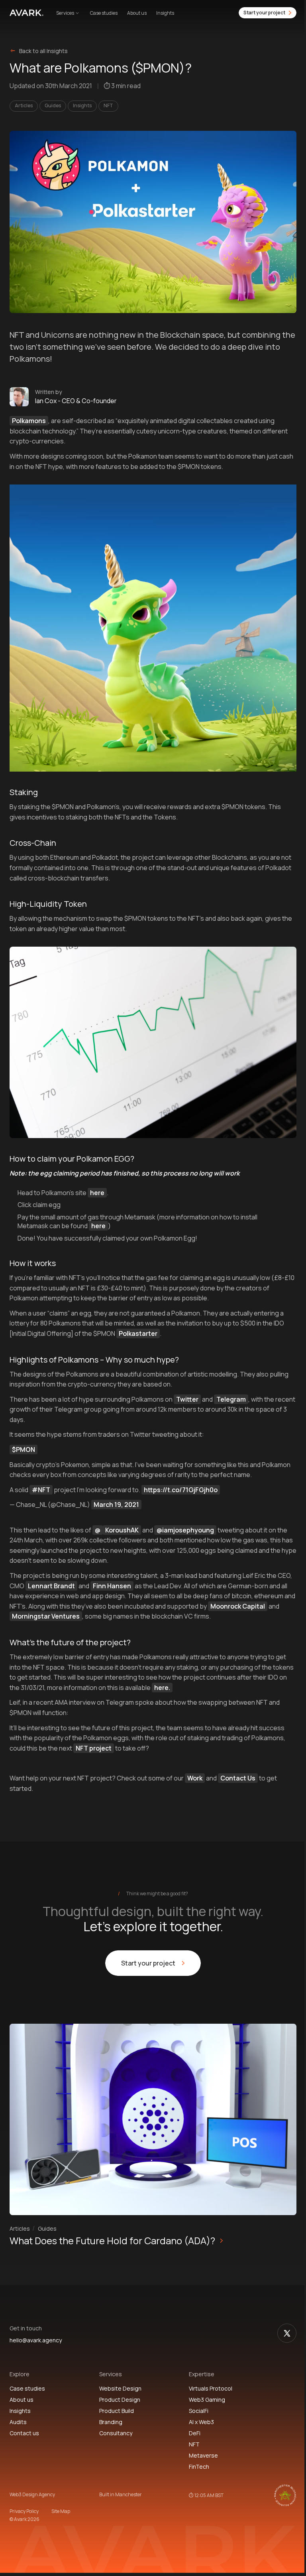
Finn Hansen (112, 1586)
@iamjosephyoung (185, 1530)
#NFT (41, 1490)
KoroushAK (122, 1530)
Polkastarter (138, 1333)
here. (162, 1688)
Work (195, 1778)
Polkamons (29, 421)
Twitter (187, 1399)
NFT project (94, 1748)
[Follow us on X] (287, 2333)
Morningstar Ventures (46, 1616)
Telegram (231, 1399)
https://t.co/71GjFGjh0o (181, 1490)
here (97, 1193)
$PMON (24, 1449)
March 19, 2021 (116, 1505)
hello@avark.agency (36, 2341)
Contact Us (238, 1778)
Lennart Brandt (51, 1586)
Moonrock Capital (238, 1606)
